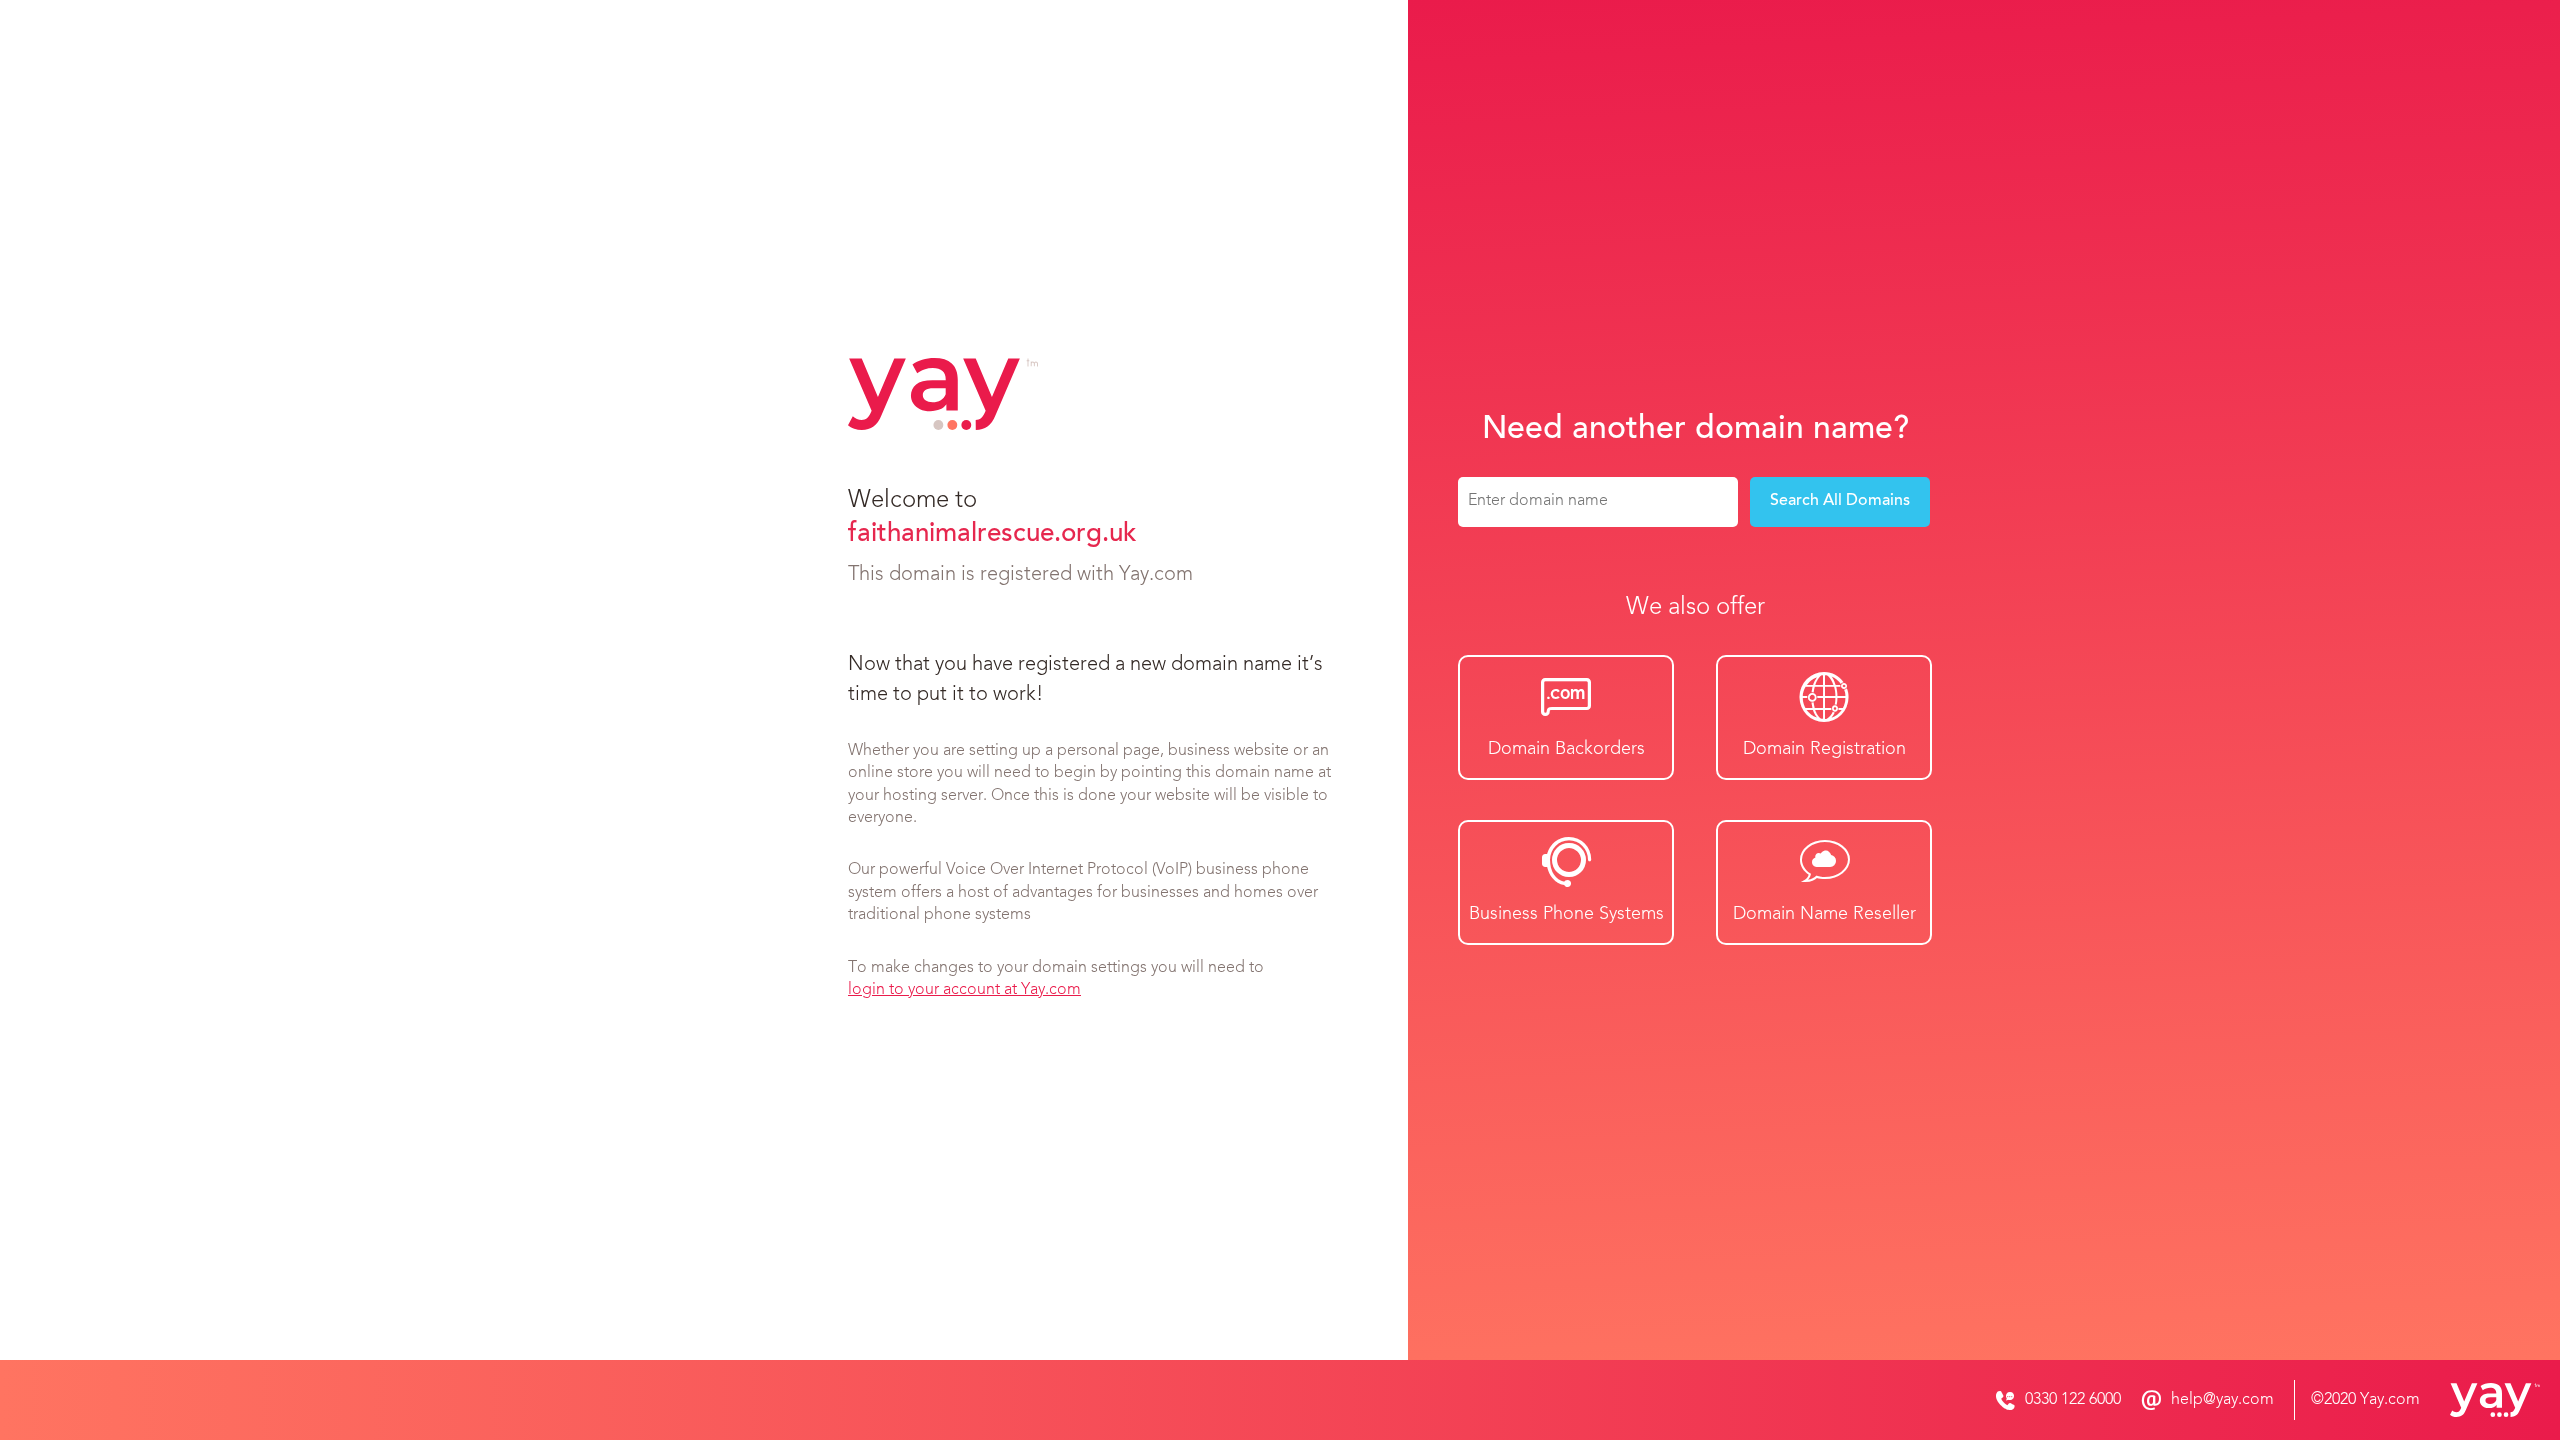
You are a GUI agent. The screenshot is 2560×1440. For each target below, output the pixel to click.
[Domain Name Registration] (2480, 1400)
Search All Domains (1840, 501)
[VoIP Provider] (943, 394)
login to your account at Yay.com (964, 990)
